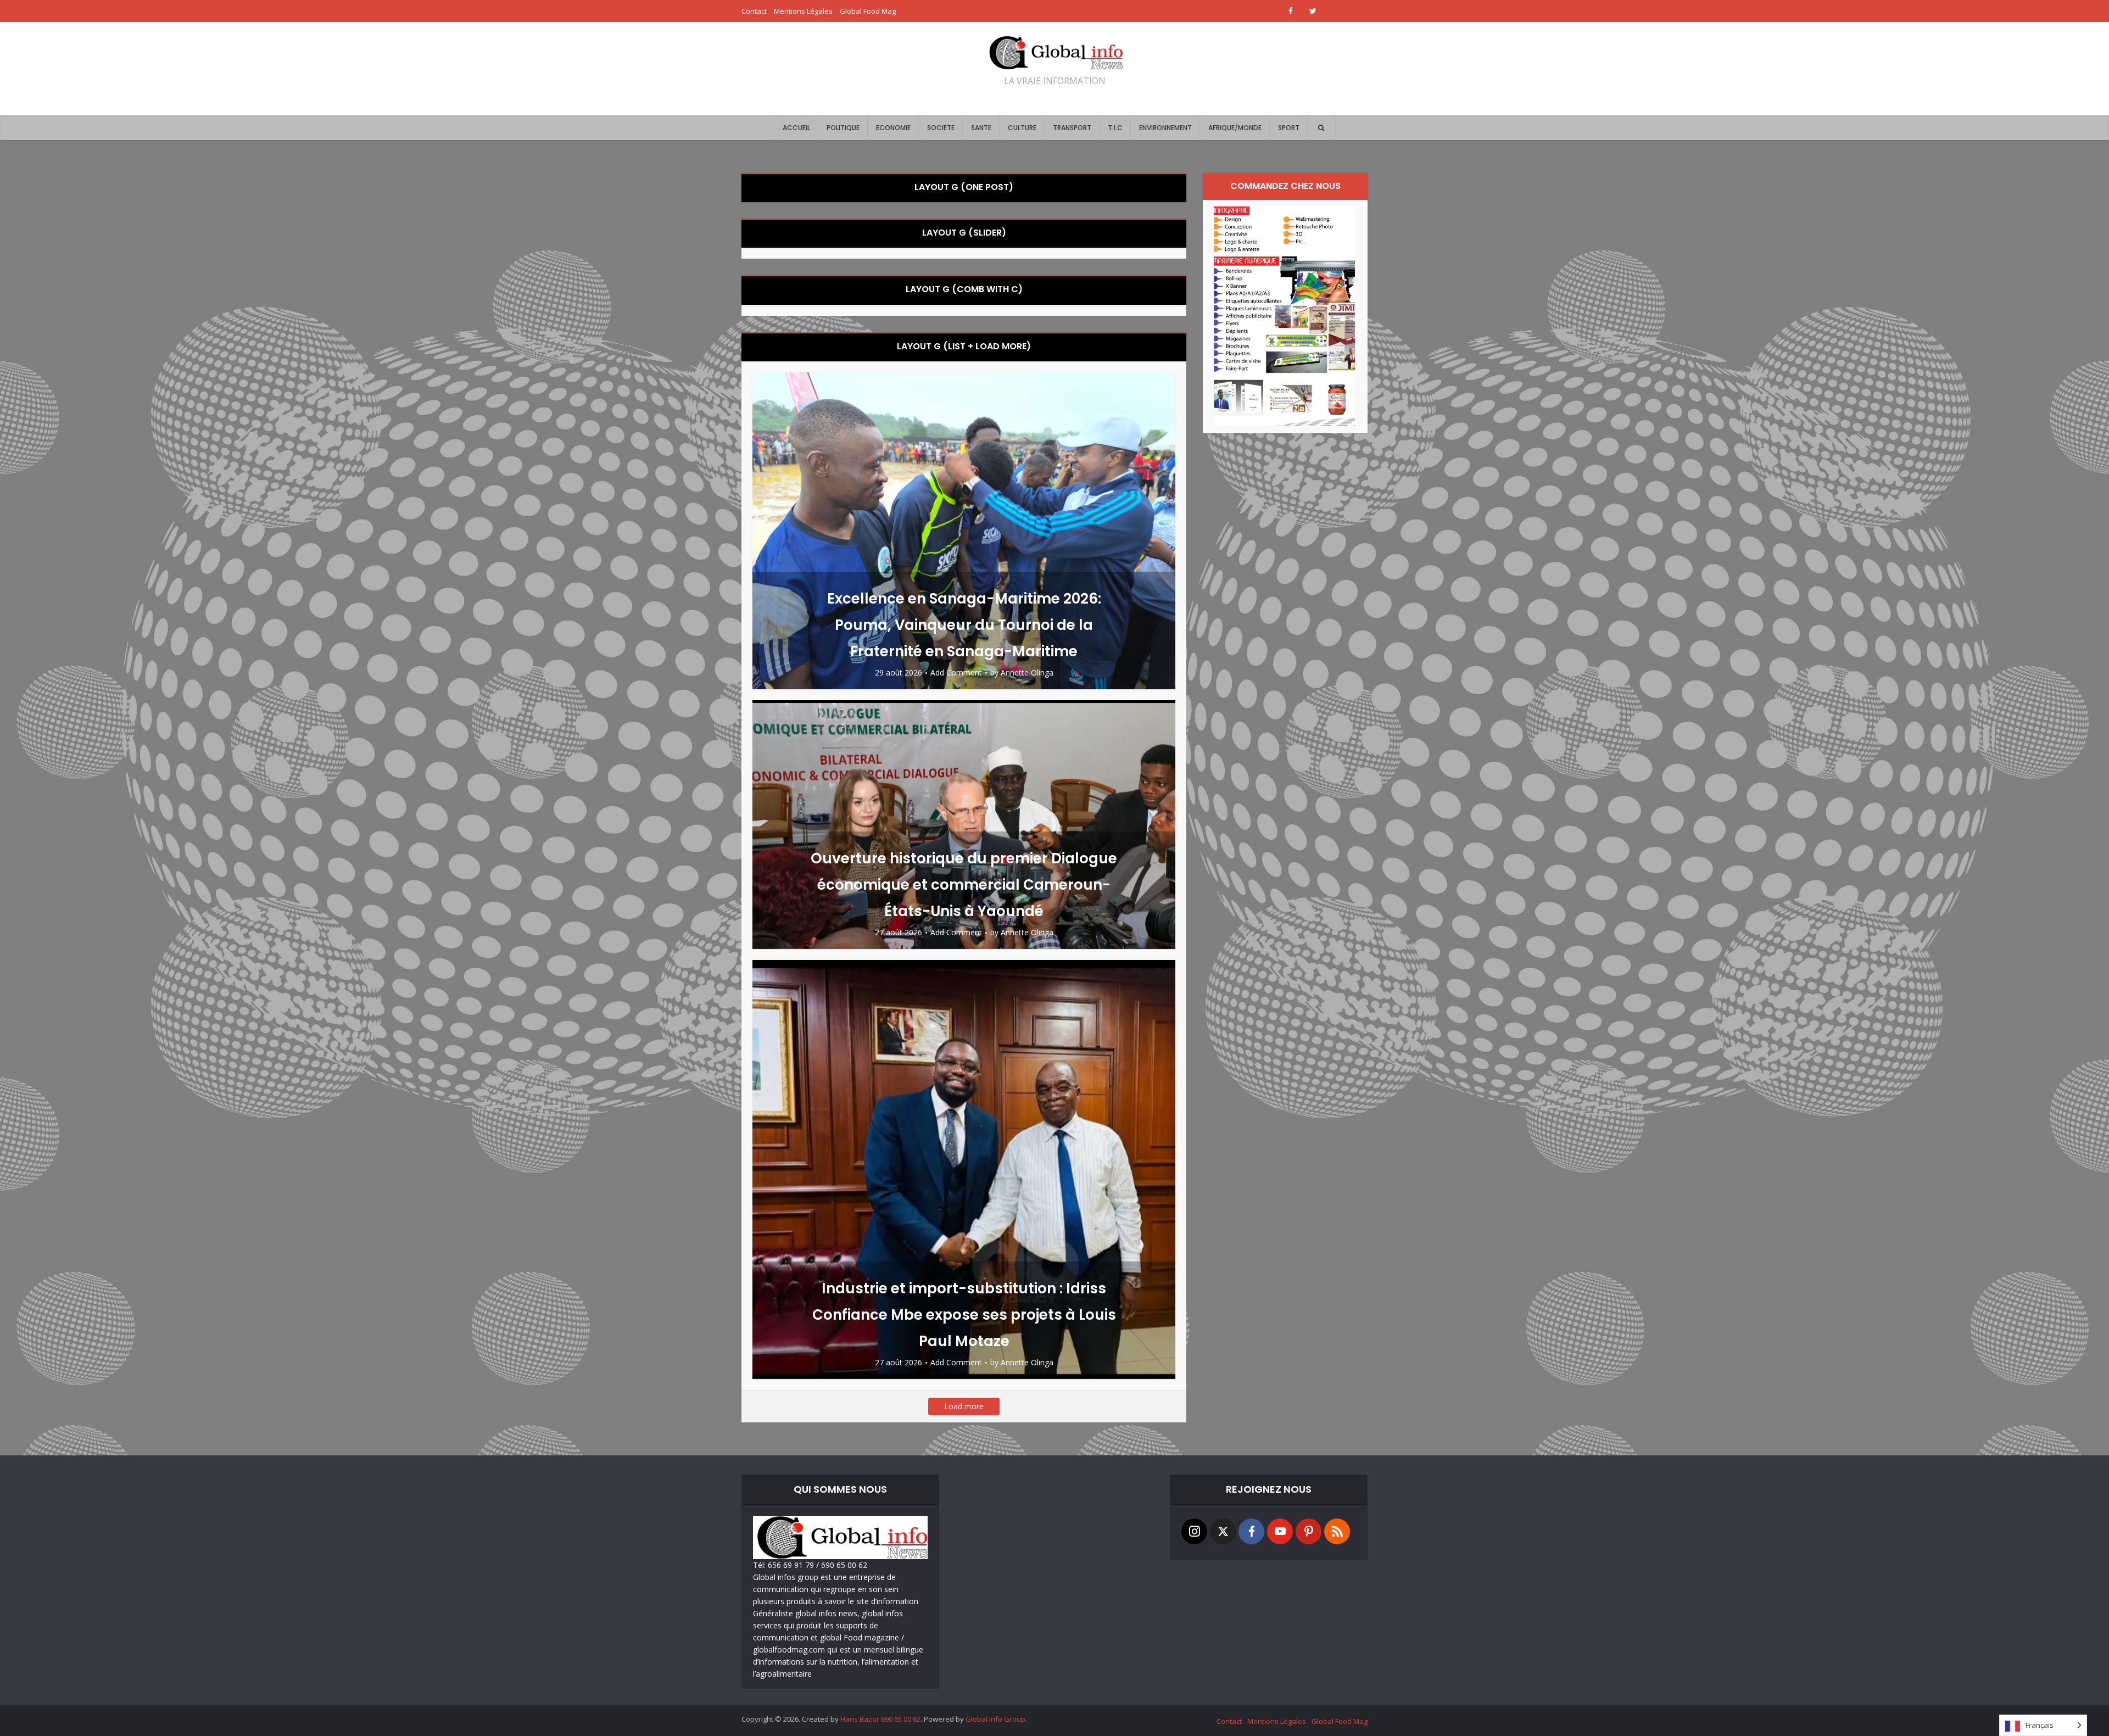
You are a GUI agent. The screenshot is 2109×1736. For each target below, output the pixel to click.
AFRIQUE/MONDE (1235, 128)
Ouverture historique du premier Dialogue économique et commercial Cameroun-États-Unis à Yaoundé (964, 885)
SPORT (1289, 128)
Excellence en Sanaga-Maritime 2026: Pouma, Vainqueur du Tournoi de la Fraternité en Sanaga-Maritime (964, 625)
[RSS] (1337, 1531)
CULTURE (1022, 128)
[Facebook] (1251, 1531)
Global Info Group (995, 1719)
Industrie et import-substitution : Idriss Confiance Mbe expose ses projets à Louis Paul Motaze (964, 1315)
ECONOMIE (893, 128)
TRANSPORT (1072, 128)
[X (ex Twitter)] (1223, 1531)
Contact (754, 11)
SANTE (981, 128)
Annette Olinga (1027, 673)
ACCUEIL (796, 128)
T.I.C (1115, 128)
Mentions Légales (803, 11)
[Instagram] (1194, 1531)
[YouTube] (1280, 1531)
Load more (964, 1406)
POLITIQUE (843, 128)
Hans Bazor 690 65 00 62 (880, 1719)
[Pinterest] (1309, 1531)
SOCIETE (941, 128)
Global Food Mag (868, 11)
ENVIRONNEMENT (1165, 128)
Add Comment (956, 673)
